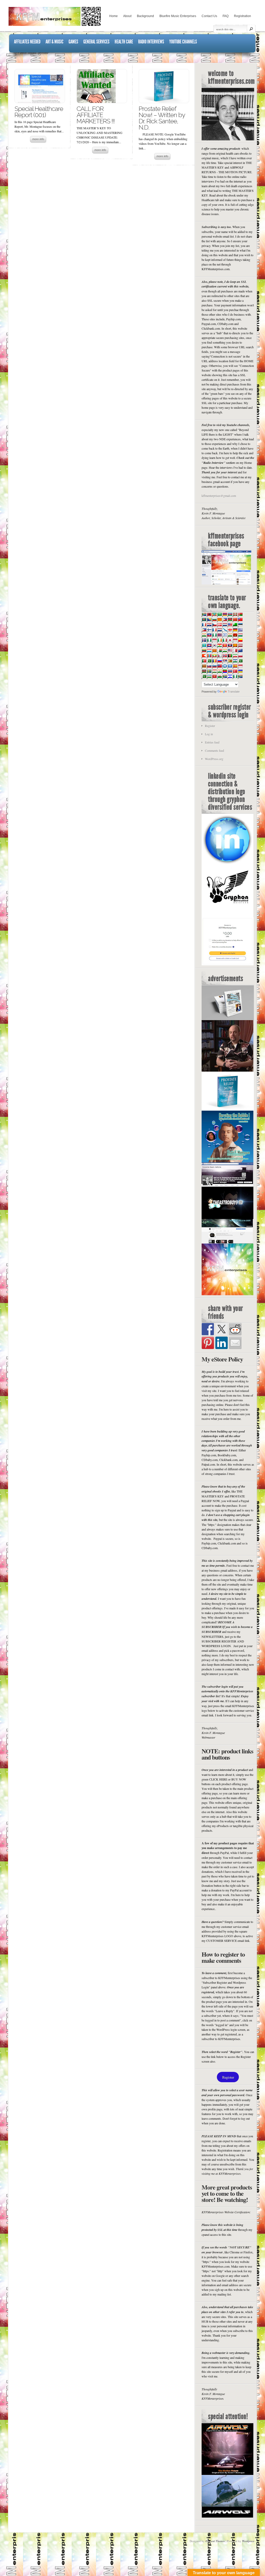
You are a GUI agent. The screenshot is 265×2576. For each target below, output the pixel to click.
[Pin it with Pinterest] (208, 1343)
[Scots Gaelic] (225, 666)
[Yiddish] (230, 676)
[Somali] (230, 666)
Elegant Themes (215, 2541)
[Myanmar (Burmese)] (214, 656)
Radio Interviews (151, 42)
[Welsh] (219, 676)
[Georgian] (230, 630)
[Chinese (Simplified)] (235, 619)
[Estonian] (240, 625)
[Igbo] (209, 640)
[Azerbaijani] (230, 614)
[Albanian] (209, 614)
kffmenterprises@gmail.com (219, 496)
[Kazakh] (204, 645)
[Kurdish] (219, 645)
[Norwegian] (225, 656)
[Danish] (219, 625)
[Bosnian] (209, 619)
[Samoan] (219, 666)
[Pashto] (230, 656)
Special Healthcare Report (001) (39, 112)
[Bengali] (204, 619)
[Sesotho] (235, 661)
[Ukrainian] (240, 671)
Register (210, 726)
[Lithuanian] (204, 650)
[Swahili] (204, 671)
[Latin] (235, 645)
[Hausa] (214, 635)
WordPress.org (214, 759)
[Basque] (235, 614)
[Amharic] (214, 614)
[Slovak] (209, 666)
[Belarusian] (240, 614)
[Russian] (219, 661)
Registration (242, 16)
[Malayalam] (225, 650)
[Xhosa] (225, 676)
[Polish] (240, 656)
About (127, 16)
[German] (235, 630)
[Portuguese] (204, 661)
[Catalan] (219, 619)
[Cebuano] (225, 619)
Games (73, 42)
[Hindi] (230, 635)
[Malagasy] (219, 650)
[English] (230, 625)
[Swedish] (209, 671)
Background (145, 16)
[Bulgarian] (214, 619)
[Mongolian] (209, 656)
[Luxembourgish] (209, 650)
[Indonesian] (214, 640)
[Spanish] (235, 666)
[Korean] (214, 645)
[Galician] (225, 630)
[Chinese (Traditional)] (240, 619)
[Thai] (230, 671)
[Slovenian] (214, 666)
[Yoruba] (235, 676)
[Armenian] (225, 614)
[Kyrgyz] (225, 645)
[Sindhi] (240, 661)
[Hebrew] (225, 635)
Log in (209, 734)
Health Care (124, 42)
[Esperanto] (235, 625)
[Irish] (219, 640)
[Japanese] (230, 640)
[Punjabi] (209, 661)
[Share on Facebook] (208, 1329)
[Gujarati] (204, 635)
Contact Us (209, 16)
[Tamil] (219, 671)
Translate (234, 692)
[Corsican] (204, 625)
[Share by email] (235, 1343)
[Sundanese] (240, 666)
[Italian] (225, 640)
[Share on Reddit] (235, 1329)
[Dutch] (225, 625)
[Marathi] (204, 656)
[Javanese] (235, 640)
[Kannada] (240, 640)
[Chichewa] (230, 619)
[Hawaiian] (219, 635)
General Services (96, 42)
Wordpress (248, 2541)
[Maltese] (235, 650)
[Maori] (240, 650)
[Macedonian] (214, 650)
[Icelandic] (204, 640)
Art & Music (54, 42)
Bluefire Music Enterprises (178, 16)
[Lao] (230, 645)
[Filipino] (204, 630)
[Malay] (230, 650)
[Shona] (230, 661)
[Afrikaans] (204, 614)
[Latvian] (240, 645)
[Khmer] (209, 645)
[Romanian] (214, 661)
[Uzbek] (209, 676)
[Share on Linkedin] (222, 1343)
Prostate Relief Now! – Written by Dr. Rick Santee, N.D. (162, 118)
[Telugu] (225, 671)
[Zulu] (240, 676)
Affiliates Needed (27, 42)
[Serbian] (225, 661)
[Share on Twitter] (222, 1329)
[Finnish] (209, 630)
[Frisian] (219, 630)
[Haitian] (209, 635)
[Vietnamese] (214, 676)
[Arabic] (219, 614)
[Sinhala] (204, 666)
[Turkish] (235, 671)
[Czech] (214, 625)
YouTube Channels (183, 42)
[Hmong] (235, 635)
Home (113, 16)
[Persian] (235, 656)
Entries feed (212, 742)
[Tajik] (214, 671)
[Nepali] (219, 656)
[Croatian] (209, 625)
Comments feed (215, 751)
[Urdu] (204, 676)
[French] (214, 630)
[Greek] (240, 630)
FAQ (226, 16)
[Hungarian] (240, 635)
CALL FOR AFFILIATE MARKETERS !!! (96, 115)
